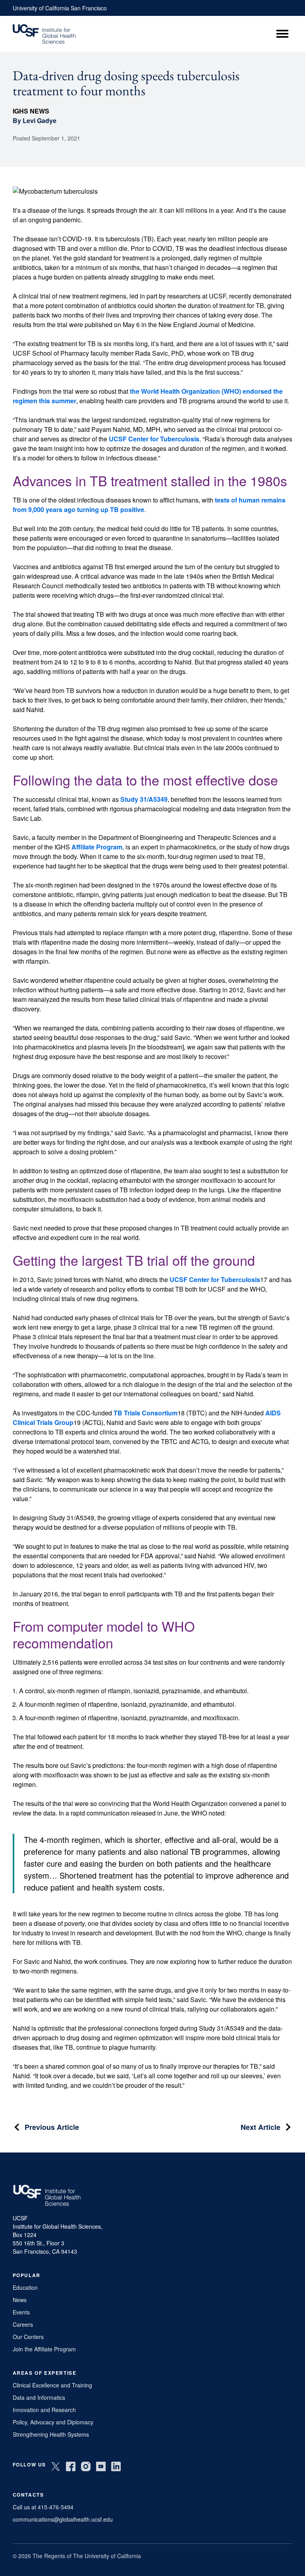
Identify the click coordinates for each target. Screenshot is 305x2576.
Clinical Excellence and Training (52, 2385)
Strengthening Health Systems (51, 2434)
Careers (23, 2324)
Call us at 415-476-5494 (43, 2507)
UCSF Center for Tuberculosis (154, 439)
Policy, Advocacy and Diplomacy (53, 2422)
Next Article (261, 2127)
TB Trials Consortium (146, 1413)
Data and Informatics (39, 2397)
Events (21, 2312)
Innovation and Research (44, 2410)
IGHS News (31, 111)
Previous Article (52, 2127)
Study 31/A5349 (144, 799)
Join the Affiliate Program (44, 2349)
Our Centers (28, 2337)
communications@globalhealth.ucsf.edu (63, 2519)
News (20, 2300)
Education (25, 2287)
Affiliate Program (97, 847)
